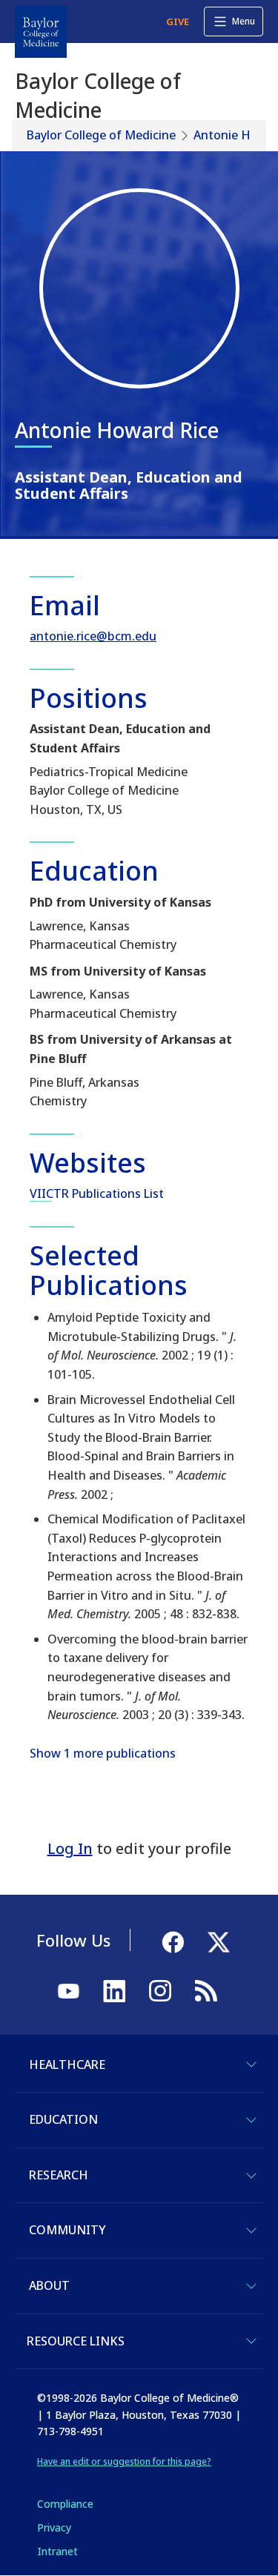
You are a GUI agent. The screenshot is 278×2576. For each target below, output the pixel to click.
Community (67, 2230)
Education (63, 2119)
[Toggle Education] (251, 2120)
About (49, 2285)
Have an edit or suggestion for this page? (124, 2461)
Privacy (54, 2527)
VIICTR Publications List (97, 1193)
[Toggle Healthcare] (251, 2065)
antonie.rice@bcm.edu (93, 636)
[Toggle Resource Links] (251, 2341)
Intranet (57, 2551)
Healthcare (67, 2065)
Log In (70, 1848)
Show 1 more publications (103, 1753)
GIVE (178, 21)
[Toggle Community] (251, 2231)
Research (59, 2175)
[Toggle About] (251, 2286)
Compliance (65, 2504)
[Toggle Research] (251, 2176)
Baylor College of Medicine (101, 135)
